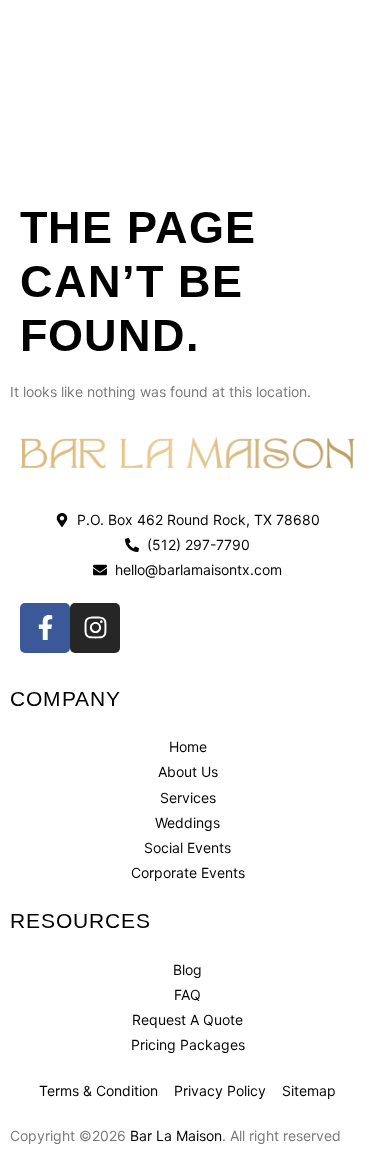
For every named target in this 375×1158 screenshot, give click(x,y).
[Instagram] (95, 628)
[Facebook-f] (45, 628)
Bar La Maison (176, 1135)
